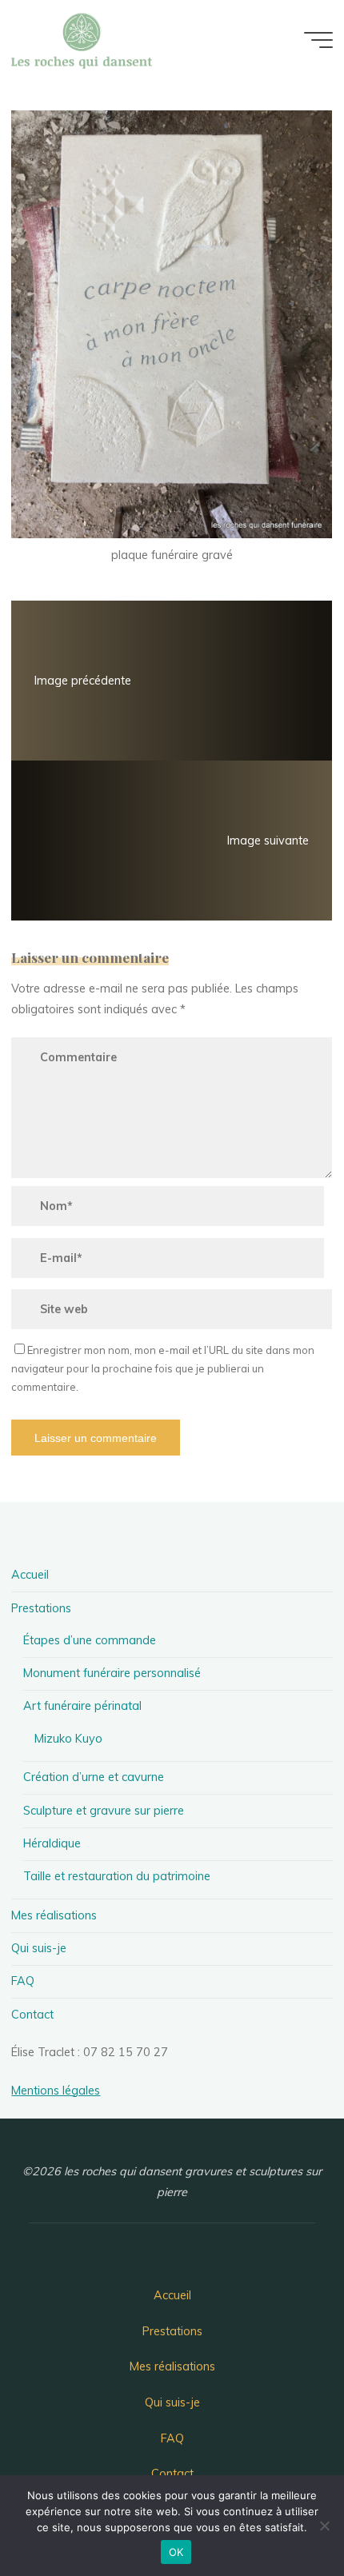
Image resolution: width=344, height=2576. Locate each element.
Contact (32, 2015)
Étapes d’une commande (90, 1640)
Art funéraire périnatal (82, 1706)
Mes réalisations (54, 1915)
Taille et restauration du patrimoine (117, 1876)
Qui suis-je (39, 1948)
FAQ (23, 1981)
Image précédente (83, 681)
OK (176, 2552)
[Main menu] (318, 40)
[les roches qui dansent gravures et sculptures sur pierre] (82, 40)
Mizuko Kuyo (68, 1739)
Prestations (41, 1608)
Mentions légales (56, 2091)
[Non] (324, 2526)
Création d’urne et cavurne (94, 1777)
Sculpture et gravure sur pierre (104, 1811)
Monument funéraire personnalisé (112, 1673)
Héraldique (52, 1843)
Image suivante (269, 841)
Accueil (30, 1575)
